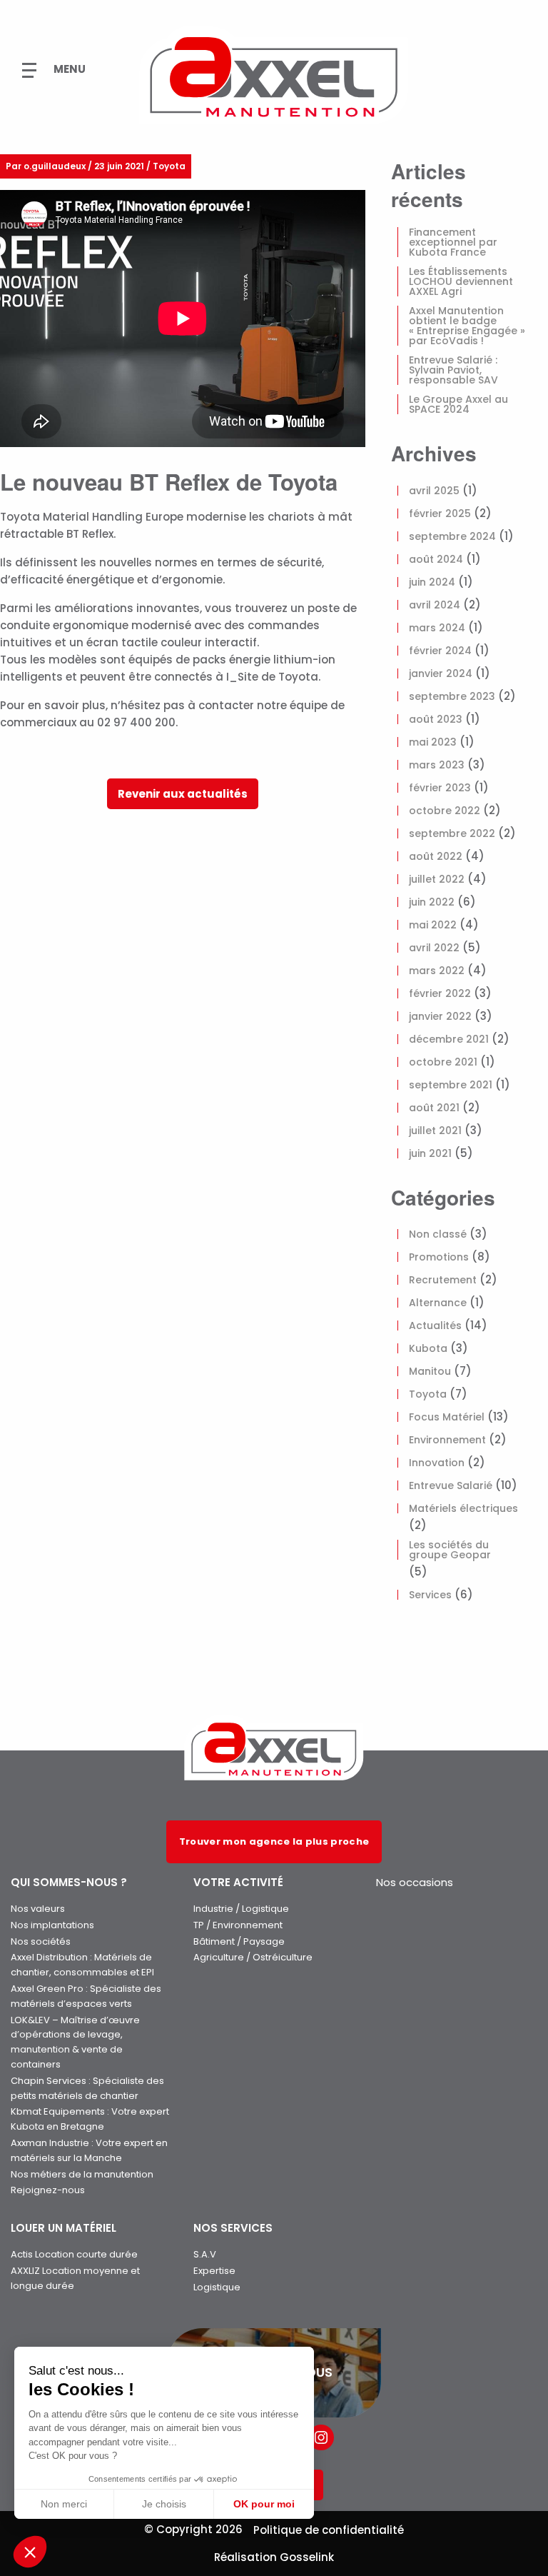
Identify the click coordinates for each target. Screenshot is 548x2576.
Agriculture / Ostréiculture (253, 1957)
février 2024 (440, 651)
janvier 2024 (441, 673)
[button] (30, 2552)
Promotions (439, 1257)
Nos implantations (52, 1925)
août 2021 (434, 1108)
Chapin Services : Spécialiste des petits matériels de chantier (87, 2088)
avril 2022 (434, 948)
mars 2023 (437, 765)
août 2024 (436, 559)
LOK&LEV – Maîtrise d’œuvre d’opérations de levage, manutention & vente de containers (75, 2042)
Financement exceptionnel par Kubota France (453, 242)
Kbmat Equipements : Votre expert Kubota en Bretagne (90, 2119)
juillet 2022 (437, 879)
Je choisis (164, 2504)
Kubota (428, 1348)
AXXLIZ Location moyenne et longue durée (75, 2278)
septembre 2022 (452, 833)
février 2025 (440, 513)
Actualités (435, 1325)
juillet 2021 (435, 1131)
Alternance (438, 1303)
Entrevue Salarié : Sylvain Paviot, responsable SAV (453, 370)
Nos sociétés (41, 1941)
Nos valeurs (38, 1909)
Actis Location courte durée (74, 2254)
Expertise (214, 2271)
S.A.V (205, 2254)
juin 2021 (430, 1153)
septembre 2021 (451, 1085)
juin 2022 (432, 902)
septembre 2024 (452, 536)
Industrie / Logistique (241, 1909)
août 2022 (436, 856)
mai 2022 (433, 925)
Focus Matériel (447, 1417)
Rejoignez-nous (48, 2190)
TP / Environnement (238, 1925)
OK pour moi (264, 2504)
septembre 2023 (452, 696)
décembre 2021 (449, 1039)
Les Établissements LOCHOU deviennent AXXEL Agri (461, 281)
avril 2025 (434, 491)
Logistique (217, 2287)
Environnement (447, 1440)
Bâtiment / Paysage (239, 1941)
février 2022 (440, 993)
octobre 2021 (443, 1062)
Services (430, 1595)
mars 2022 (437, 971)
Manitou (430, 1371)
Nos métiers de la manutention (82, 2174)
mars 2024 (437, 628)
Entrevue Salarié (451, 1485)
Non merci (64, 2504)
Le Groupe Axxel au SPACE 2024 (458, 404)
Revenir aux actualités (183, 794)
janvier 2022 (440, 1016)
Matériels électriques (463, 1508)
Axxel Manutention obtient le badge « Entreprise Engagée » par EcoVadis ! (467, 326)
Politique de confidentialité (329, 2530)
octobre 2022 (445, 811)
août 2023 (436, 719)
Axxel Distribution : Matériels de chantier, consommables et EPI (82, 1965)
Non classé (438, 1234)
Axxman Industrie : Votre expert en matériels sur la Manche (89, 2150)
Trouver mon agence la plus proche (274, 1841)
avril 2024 (435, 605)
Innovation (437, 1463)
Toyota (428, 1394)
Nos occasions (415, 1882)
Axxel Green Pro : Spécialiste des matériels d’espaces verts (86, 1996)
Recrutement (443, 1280)
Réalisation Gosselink (274, 2557)
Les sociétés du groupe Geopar (450, 1550)
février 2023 (440, 788)
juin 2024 (432, 582)
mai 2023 (433, 742)
